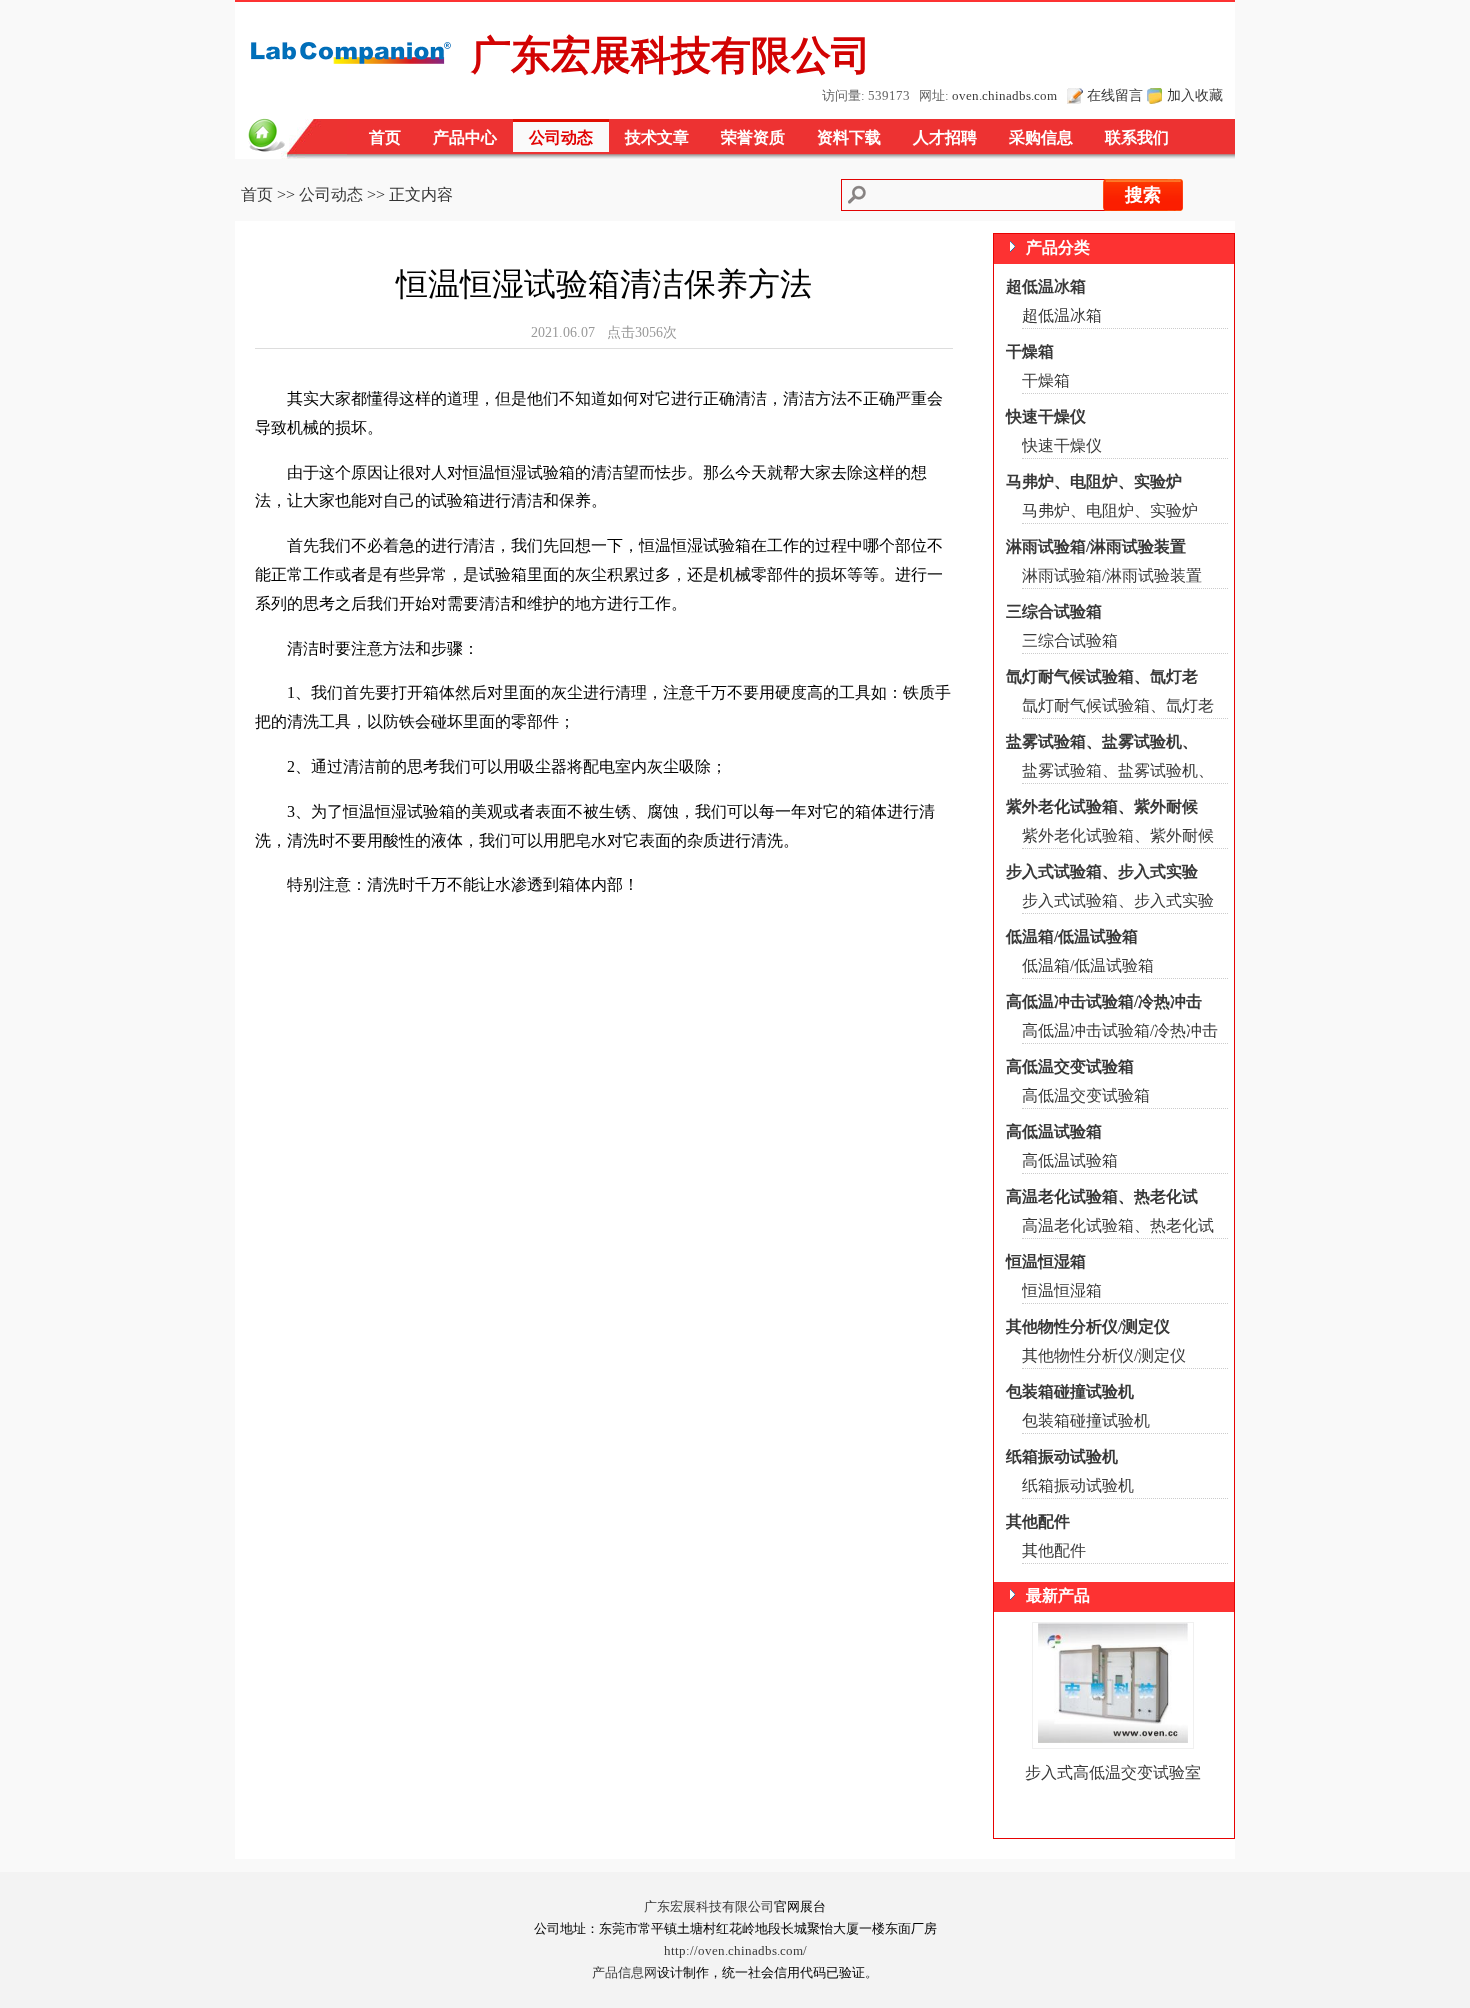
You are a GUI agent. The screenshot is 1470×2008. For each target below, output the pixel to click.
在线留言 (1115, 95)
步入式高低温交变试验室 (1113, 1772)
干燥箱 (1030, 351)
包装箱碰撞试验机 (1070, 1391)
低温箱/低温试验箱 (1072, 936)
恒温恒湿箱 (1046, 1261)
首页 (385, 137)
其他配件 (1038, 1521)
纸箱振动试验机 (1062, 1456)
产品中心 (465, 137)
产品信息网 (624, 1973)
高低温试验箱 (1054, 1131)
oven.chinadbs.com (1004, 96)
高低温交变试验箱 (1070, 1066)
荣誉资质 (753, 137)
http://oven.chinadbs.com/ (735, 1951)
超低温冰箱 (1046, 286)
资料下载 (849, 137)
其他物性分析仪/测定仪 (1088, 1326)
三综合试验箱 (1054, 611)
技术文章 (657, 137)
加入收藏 (1195, 95)
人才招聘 (945, 137)
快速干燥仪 (1046, 416)
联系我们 (1137, 137)
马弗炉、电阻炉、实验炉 (1094, 481)
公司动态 (561, 137)
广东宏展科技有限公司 (709, 1907)
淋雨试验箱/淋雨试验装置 (1096, 546)
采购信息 (1041, 137)
